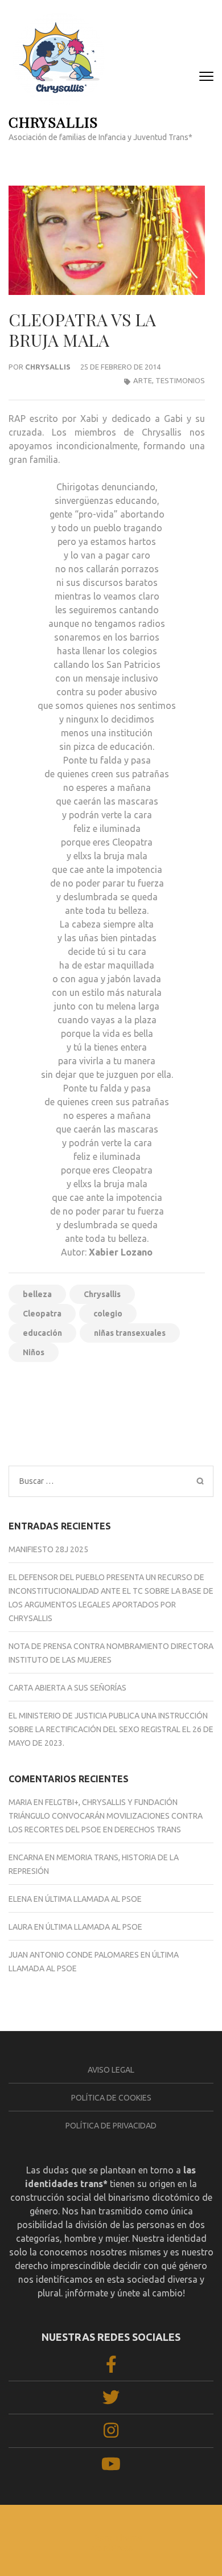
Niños (34, 1352)
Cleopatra (42, 1314)
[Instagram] (111, 2434)
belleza (37, 1294)
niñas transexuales (130, 1333)
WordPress (111, 2548)
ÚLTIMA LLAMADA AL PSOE (93, 1899)
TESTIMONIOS (180, 380)
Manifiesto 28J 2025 (48, 1549)
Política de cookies (111, 2098)
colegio (108, 1314)
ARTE (143, 380)
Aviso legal (111, 2070)
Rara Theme (118, 2538)
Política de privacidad (111, 2126)
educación (42, 1333)
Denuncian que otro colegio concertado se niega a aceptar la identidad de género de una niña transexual (157, 1418)
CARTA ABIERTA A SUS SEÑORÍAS (67, 1688)
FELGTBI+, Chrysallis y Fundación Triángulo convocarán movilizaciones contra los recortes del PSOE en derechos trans (106, 1816)
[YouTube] (111, 2467)
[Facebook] (111, 2368)
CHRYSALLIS (53, 122)
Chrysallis (48, 367)
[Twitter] (111, 2401)
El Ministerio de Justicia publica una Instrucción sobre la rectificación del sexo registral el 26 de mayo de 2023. (111, 1729)
